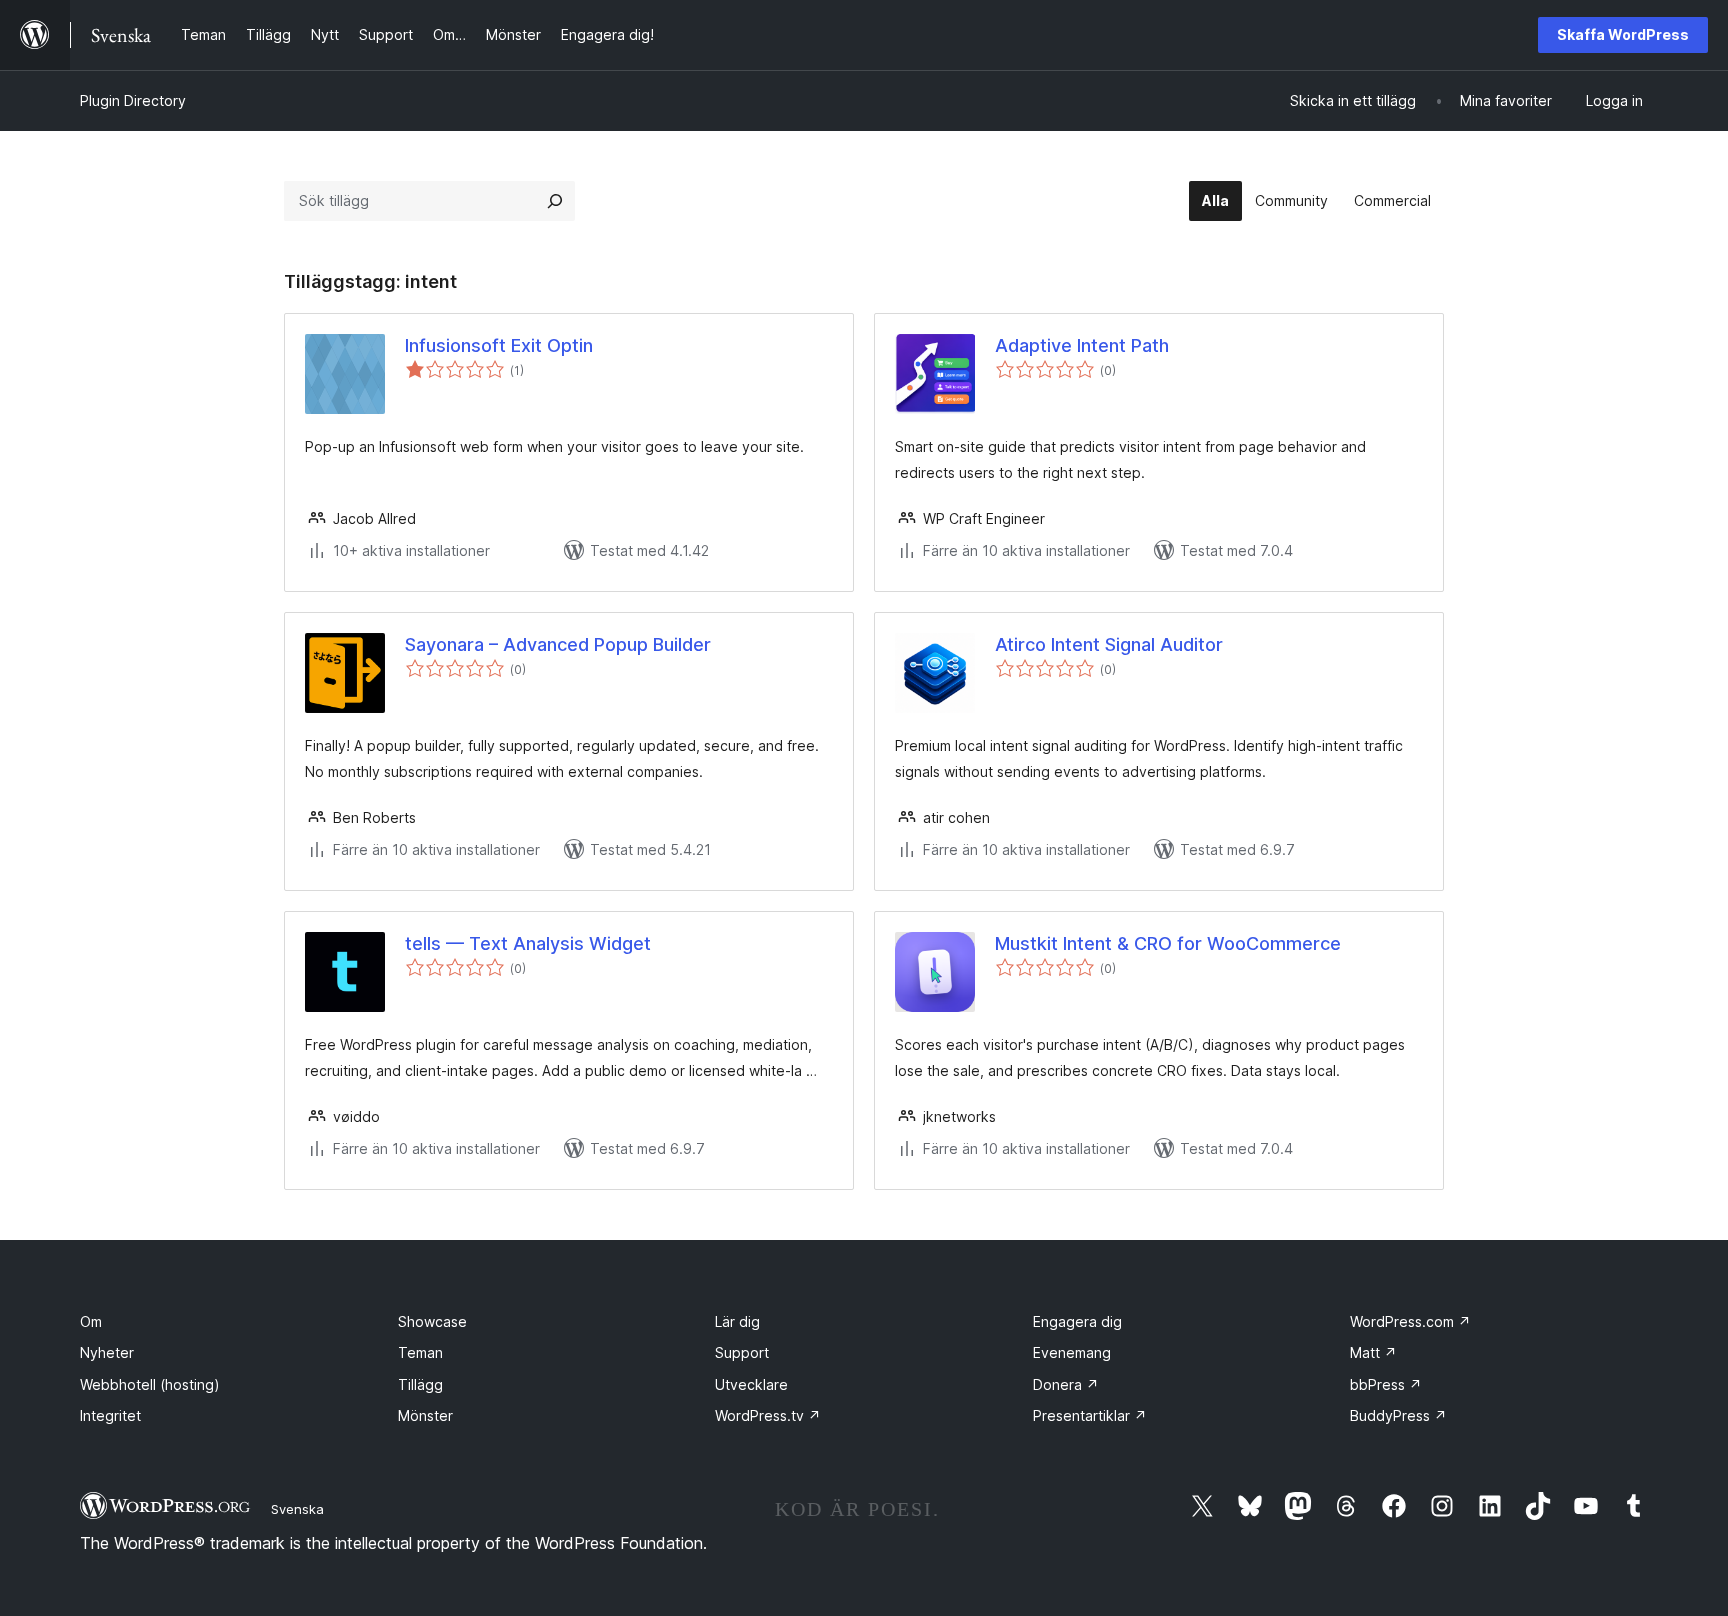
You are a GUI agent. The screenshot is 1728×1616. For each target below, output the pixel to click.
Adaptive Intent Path (1082, 345)
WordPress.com (1410, 1321)
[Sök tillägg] (555, 201)
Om (91, 1321)
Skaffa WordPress (1623, 34)
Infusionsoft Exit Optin (499, 345)
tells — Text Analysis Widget (528, 943)
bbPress (1386, 1384)
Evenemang (1072, 1352)
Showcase (432, 1321)
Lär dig (737, 1321)
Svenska (297, 1509)
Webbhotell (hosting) (150, 1384)
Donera (1066, 1384)
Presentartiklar (1090, 1415)
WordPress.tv (768, 1415)
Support (742, 1352)
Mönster (425, 1415)
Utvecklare (751, 1384)
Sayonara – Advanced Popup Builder (558, 644)
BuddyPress (1398, 1415)
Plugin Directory (133, 100)
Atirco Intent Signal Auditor (1109, 644)
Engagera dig (1077, 1321)
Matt (1373, 1352)
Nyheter (107, 1352)
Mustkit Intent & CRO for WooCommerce (1168, 943)
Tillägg (420, 1384)
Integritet (110, 1415)
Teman (420, 1352)
